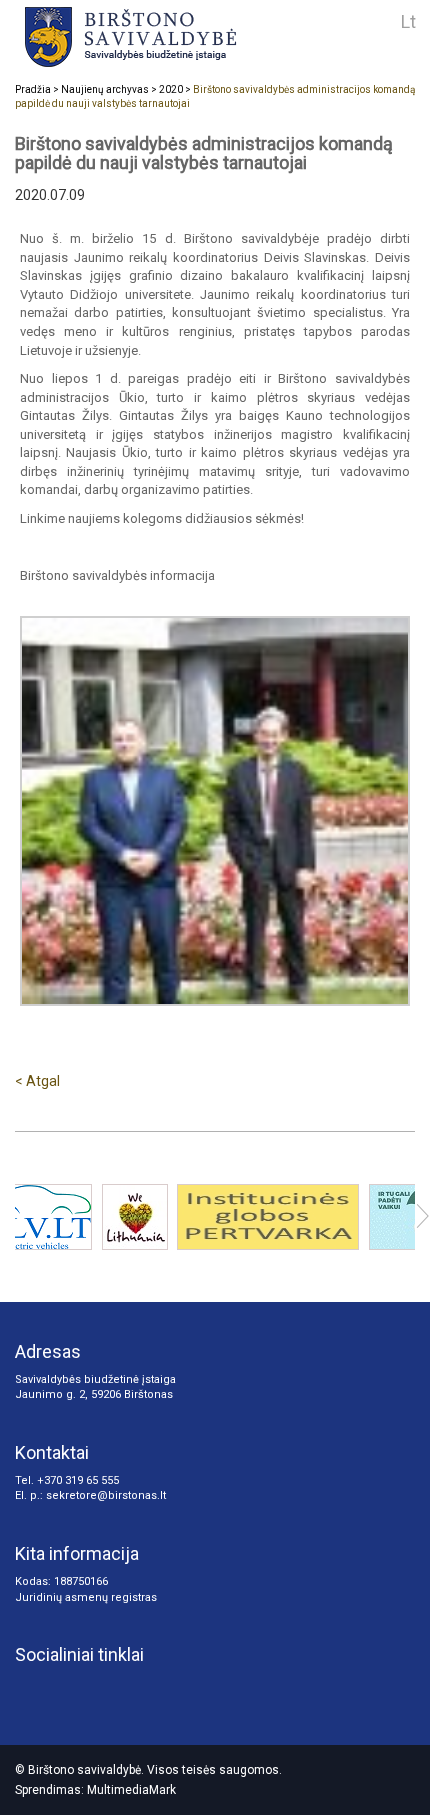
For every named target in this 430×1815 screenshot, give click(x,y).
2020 (171, 89)
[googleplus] (63, 1690)
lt (408, 21)
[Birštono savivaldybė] (179, 36)
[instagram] (30, 1690)
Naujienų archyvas (105, 89)
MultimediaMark (131, 1790)
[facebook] (96, 1690)
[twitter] (129, 1690)
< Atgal (37, 1081)
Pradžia (33, 89)
